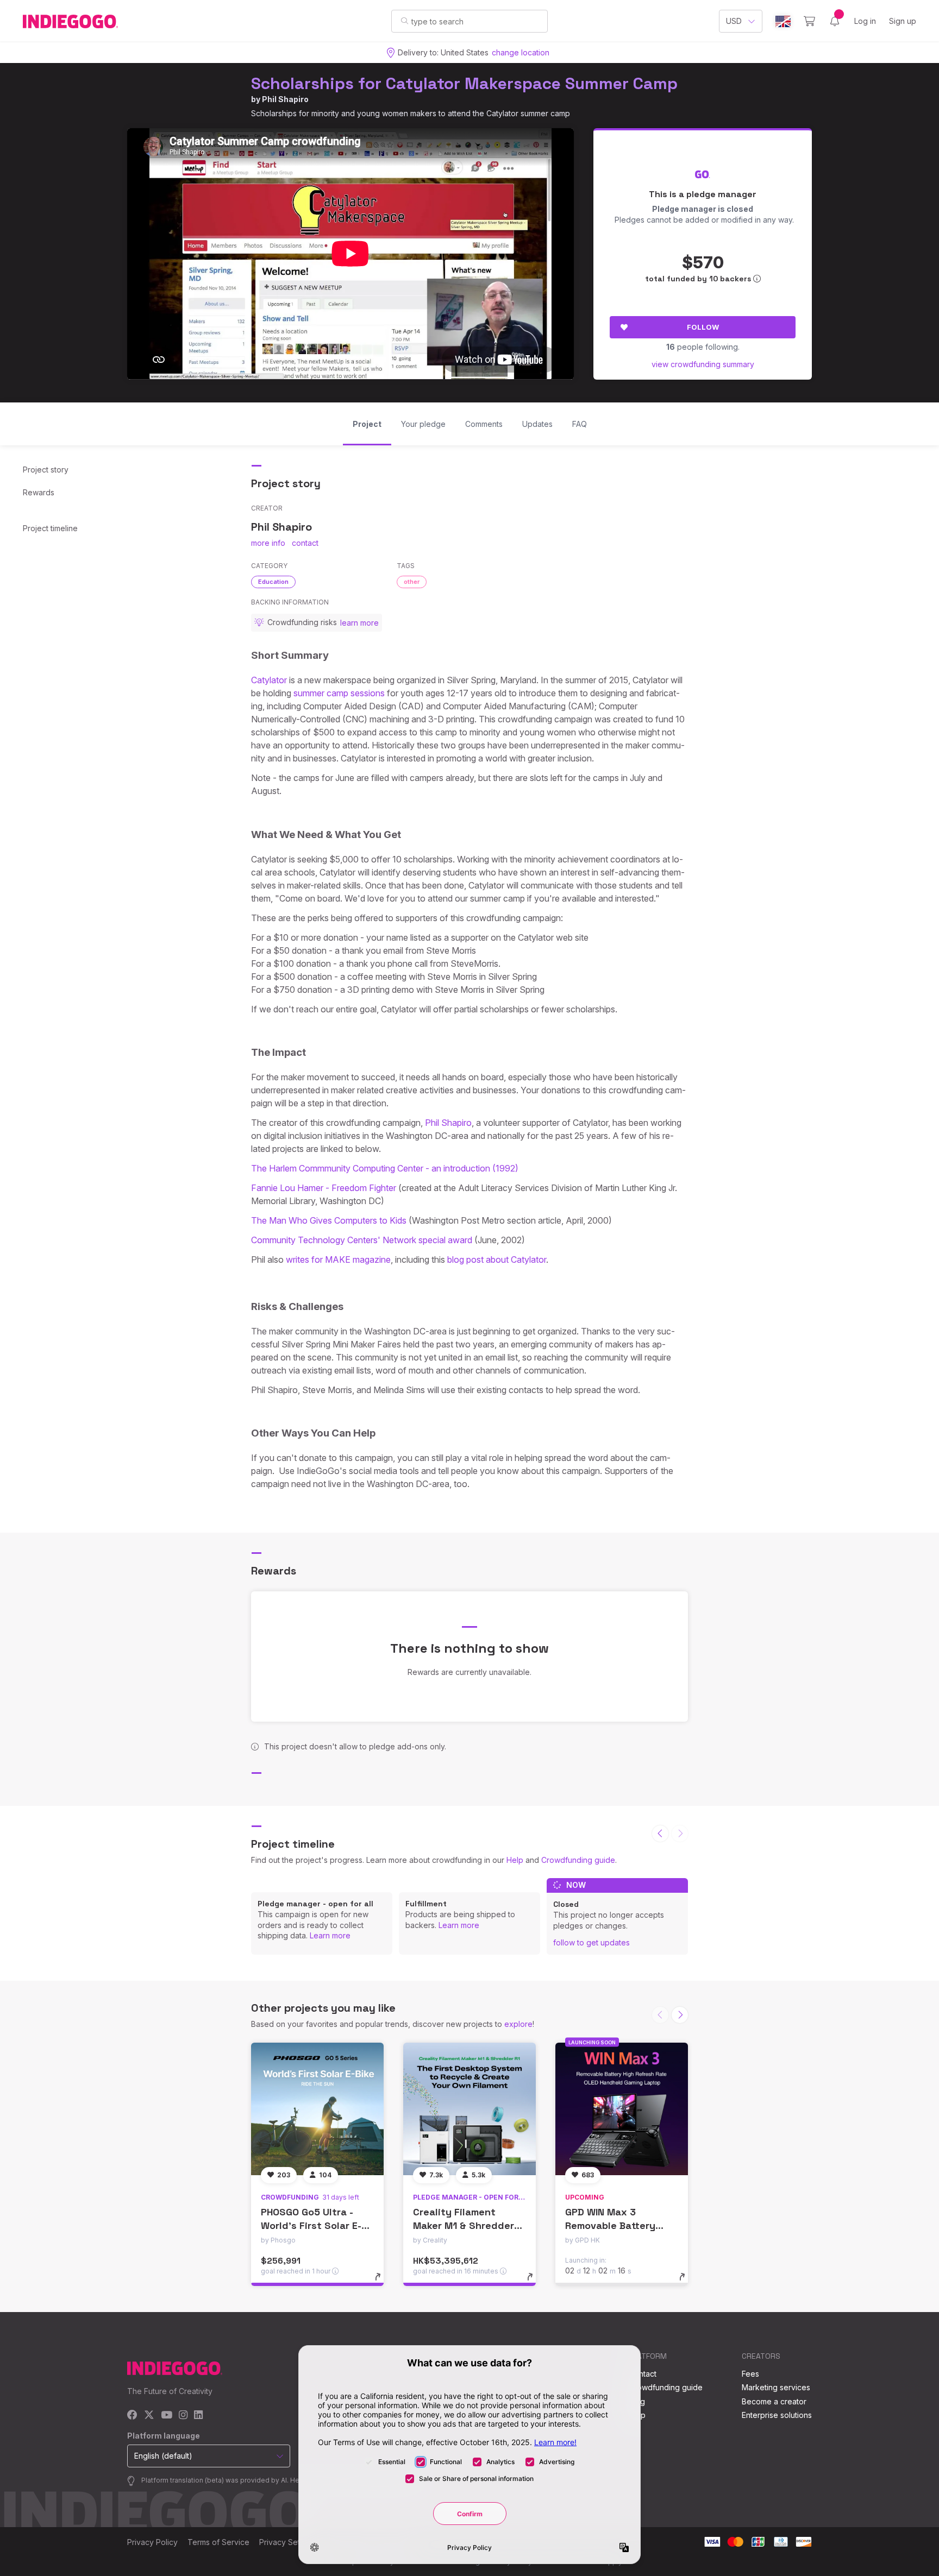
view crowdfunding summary (703, 364)
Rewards (39, 492)
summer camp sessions (339, 693)
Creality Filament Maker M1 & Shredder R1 (464, 2225)
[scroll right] (680, 2015)
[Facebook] (132, 2416)
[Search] (405, 21)
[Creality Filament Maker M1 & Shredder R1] (469, 2109)
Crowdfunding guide (578, 1860)
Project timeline (50, 528)
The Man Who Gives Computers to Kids (329, 1220)
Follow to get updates (591, 1942)
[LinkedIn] (198, 2416)
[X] (149, 2416)
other (412, 582)
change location (521, 52)
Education (273, 582)
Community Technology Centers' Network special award (362, 1240)
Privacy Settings (288, 2542)
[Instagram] (183, 2416)
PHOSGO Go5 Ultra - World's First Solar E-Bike (311, 2225)
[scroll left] (660, 1834)
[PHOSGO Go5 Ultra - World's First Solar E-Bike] (317, 2109)
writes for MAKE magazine (338, 1259)
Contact (643, 2374)
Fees (750, 2374)
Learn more (330, 1935)
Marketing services (776, 2387)
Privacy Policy (152, 2542)
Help (515, 1860)
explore (518, 2024)
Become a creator (774, 2401)
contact (305, 543)
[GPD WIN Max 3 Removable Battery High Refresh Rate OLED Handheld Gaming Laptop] (622, 2109)
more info (268, 543)
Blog (637, 2401)
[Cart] (809, 21)
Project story (46, 470)
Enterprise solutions (777, 2415)
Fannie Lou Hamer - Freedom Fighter (324, 1188)
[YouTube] (167, 2416)
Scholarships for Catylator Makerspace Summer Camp (464, 83)
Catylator (269, 680)
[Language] (783, 21)
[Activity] (835, 21)
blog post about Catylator (497, 1259)
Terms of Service (218, 2542)
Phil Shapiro (285, 99)
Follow (703, 327)
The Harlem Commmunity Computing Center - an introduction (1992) (385, 1168)
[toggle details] (383, 2282)
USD (734, 21)
